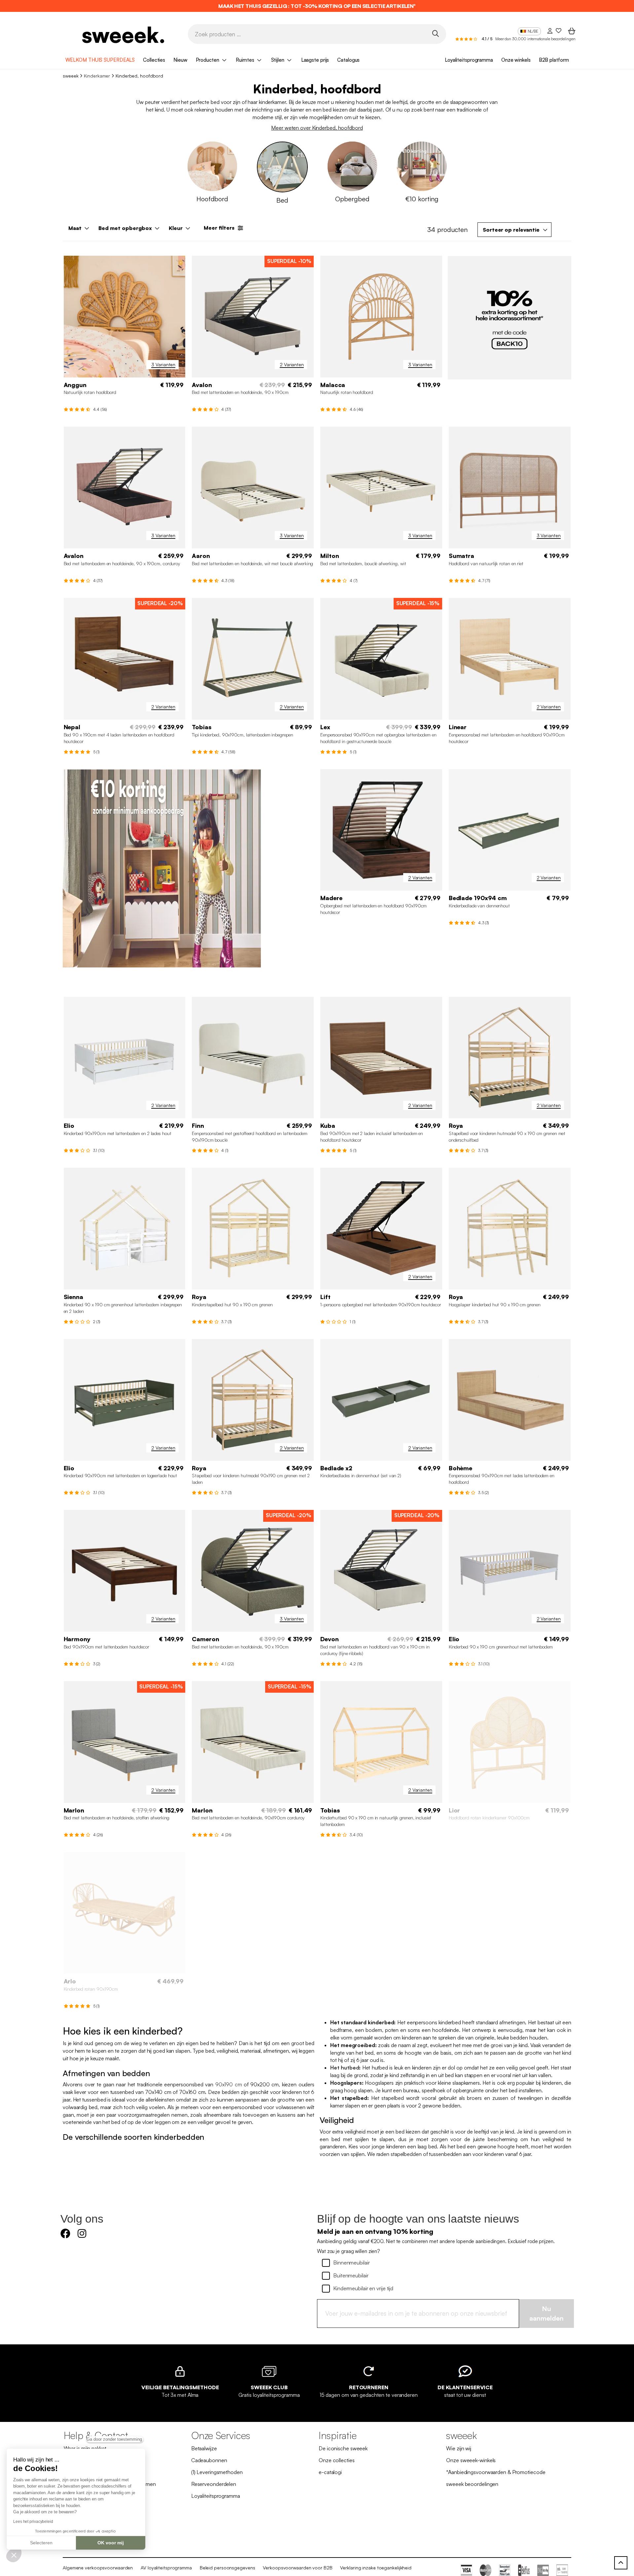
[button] (14, 2555)
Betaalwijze (204, 2449)
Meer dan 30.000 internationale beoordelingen (535, 39)
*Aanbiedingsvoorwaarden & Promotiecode (496, 2472)
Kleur (176, 228)
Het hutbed (345, 2068)
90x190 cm (229, 2085)
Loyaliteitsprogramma (469, 60)
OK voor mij (111, 2543)
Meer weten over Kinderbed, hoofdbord (317, 128)
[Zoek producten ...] (435, 34)
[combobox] (514, 230)
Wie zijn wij (459, 2449)
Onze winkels (516, 60)
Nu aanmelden (546, 2314)
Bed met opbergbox (125, 228)
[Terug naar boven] (621, 2563)
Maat (75, 228)
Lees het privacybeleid (33, 2522)
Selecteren (41, 2543)
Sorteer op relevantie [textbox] (511, 230)
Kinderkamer (97, 76)
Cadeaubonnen (209, 2461)
